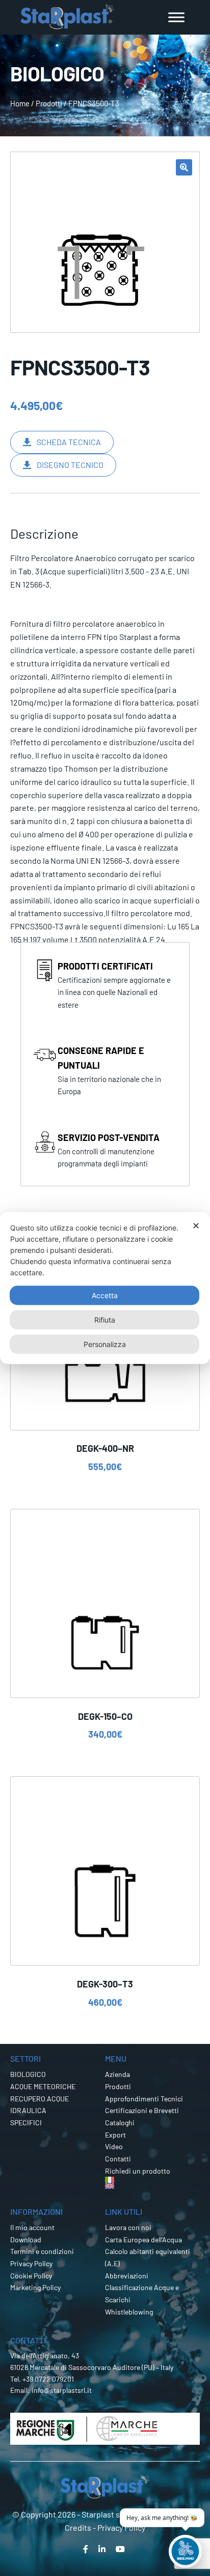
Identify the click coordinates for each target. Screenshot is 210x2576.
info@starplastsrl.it (62, 2390)
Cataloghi (120, 2123)
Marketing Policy (35, 2287)
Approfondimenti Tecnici (144, 2099)
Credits (78, 2527)
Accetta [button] (105, 1295)
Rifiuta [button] (105, 1320)
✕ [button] (196, 1226)
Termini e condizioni (42, 2251)
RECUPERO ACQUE (40, 2099)
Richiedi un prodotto (138, 2171)
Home (20, 103)
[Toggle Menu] (176, 17)
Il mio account (32, 2227)
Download (26, 2240)
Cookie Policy (31, 2276)
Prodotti (49, 103)
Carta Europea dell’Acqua (143, 2240)
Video (114, 2146)
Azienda (117, 2074)
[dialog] (105, 1288)
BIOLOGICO (28, 2074)
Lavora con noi (128, 2227)
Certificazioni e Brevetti (142, 2110)
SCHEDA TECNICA (69, 442)
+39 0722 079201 (48, 2379)
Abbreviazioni (127, 2276)
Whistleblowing (129, 2312)
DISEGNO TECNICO (70, 465)
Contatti (118, 2159)
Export (115, 2135)
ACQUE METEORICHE (43, 2086)
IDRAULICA (28, 2110)
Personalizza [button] (105, 1344)
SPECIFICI (26, 2123)
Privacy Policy (31, 2263)
